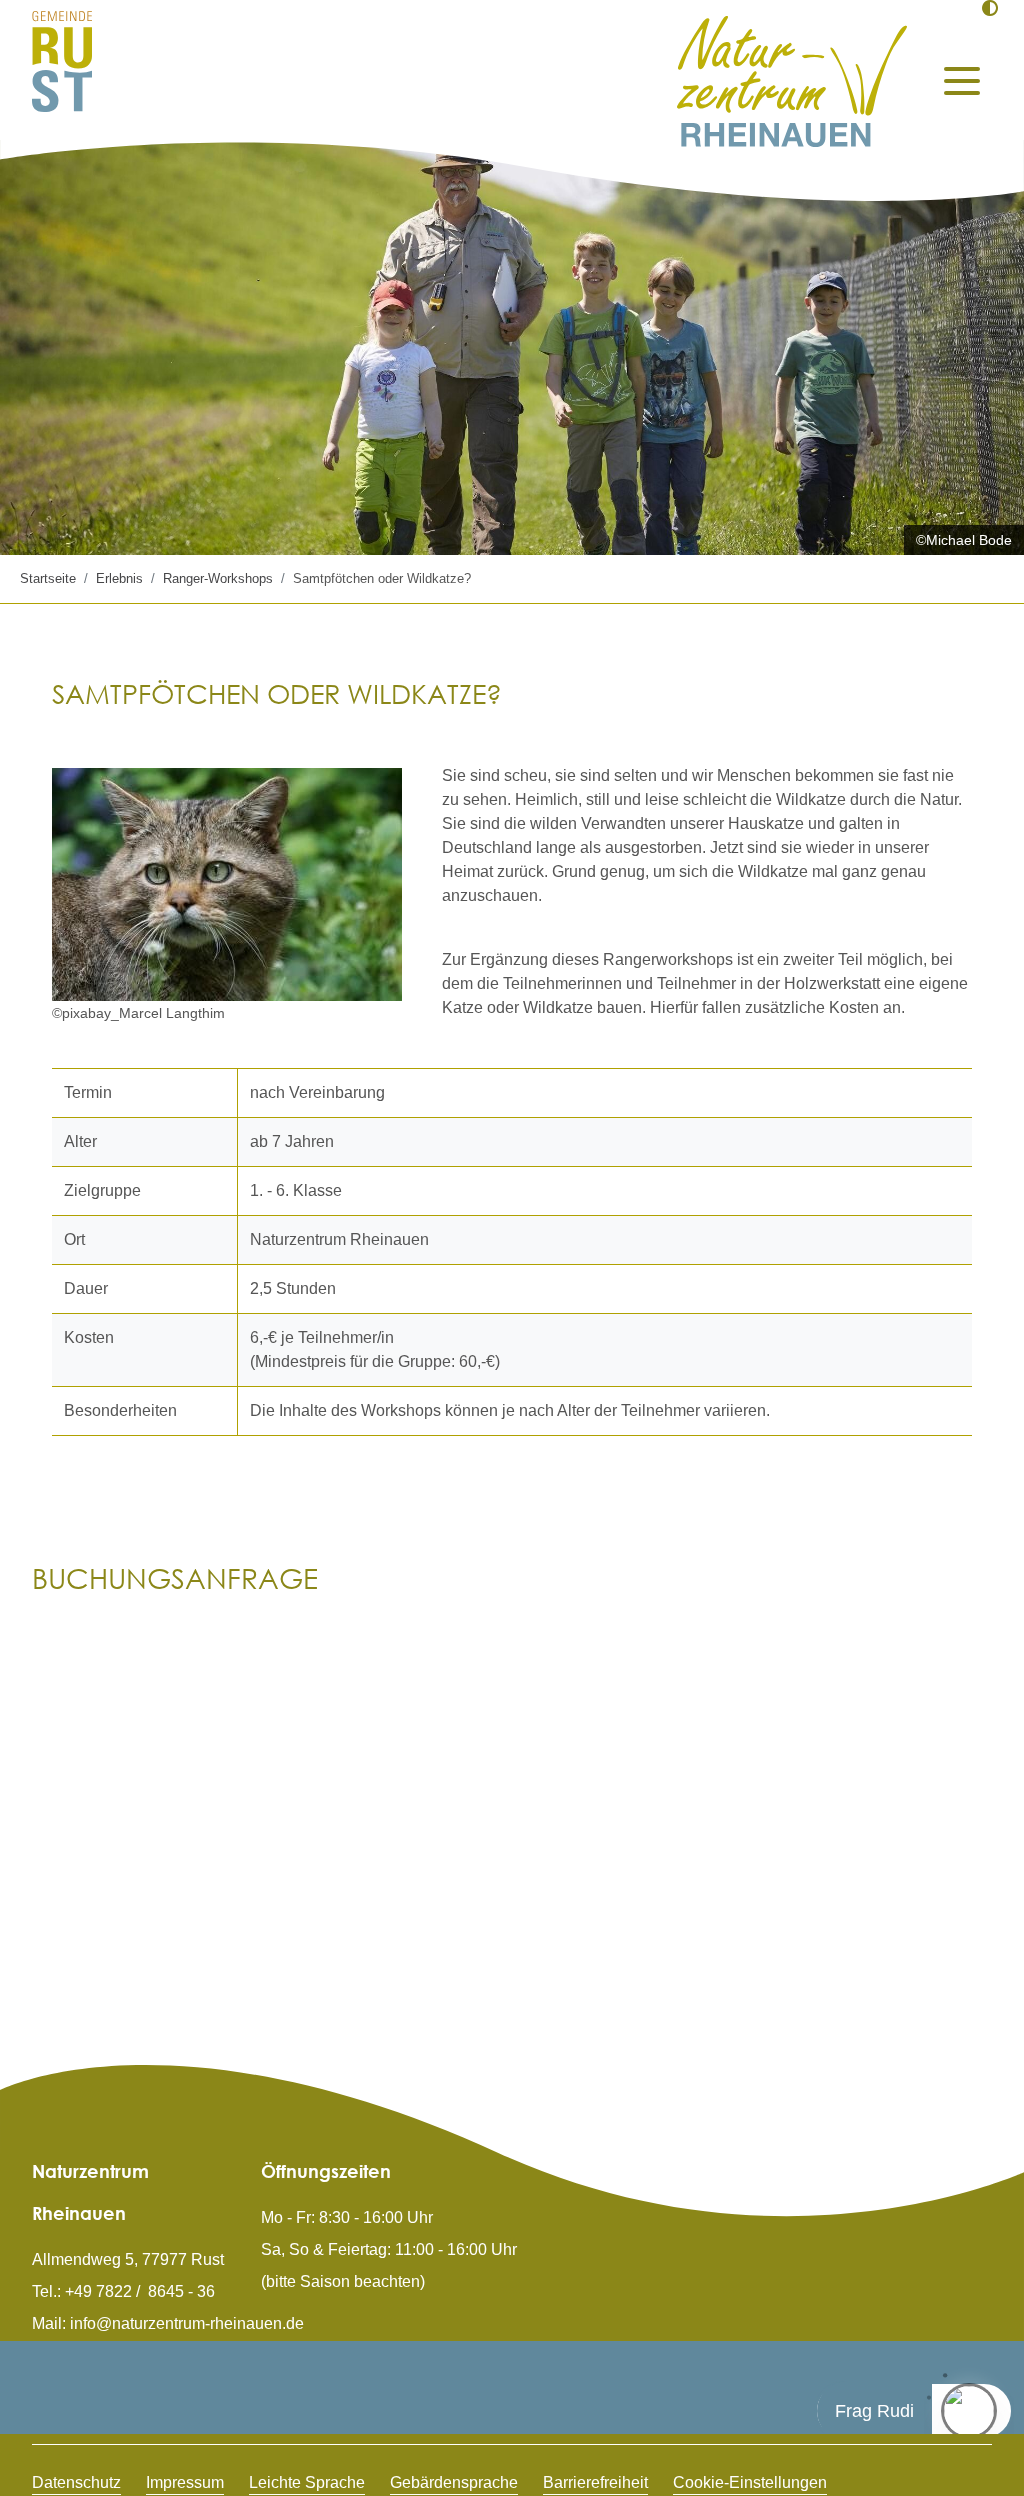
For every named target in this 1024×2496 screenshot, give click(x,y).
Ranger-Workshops (218, 578)
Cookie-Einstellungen (750, 2482)
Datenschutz (76, 2482)
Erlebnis (119, 578)
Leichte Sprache (307, 2482)
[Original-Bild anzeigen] (227, 884)
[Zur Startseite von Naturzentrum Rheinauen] (792, 81)
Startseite (48, 578)
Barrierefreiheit (595, 2482)
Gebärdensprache (454, 2482)
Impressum (185, 2482)
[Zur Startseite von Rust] (62, 60)
